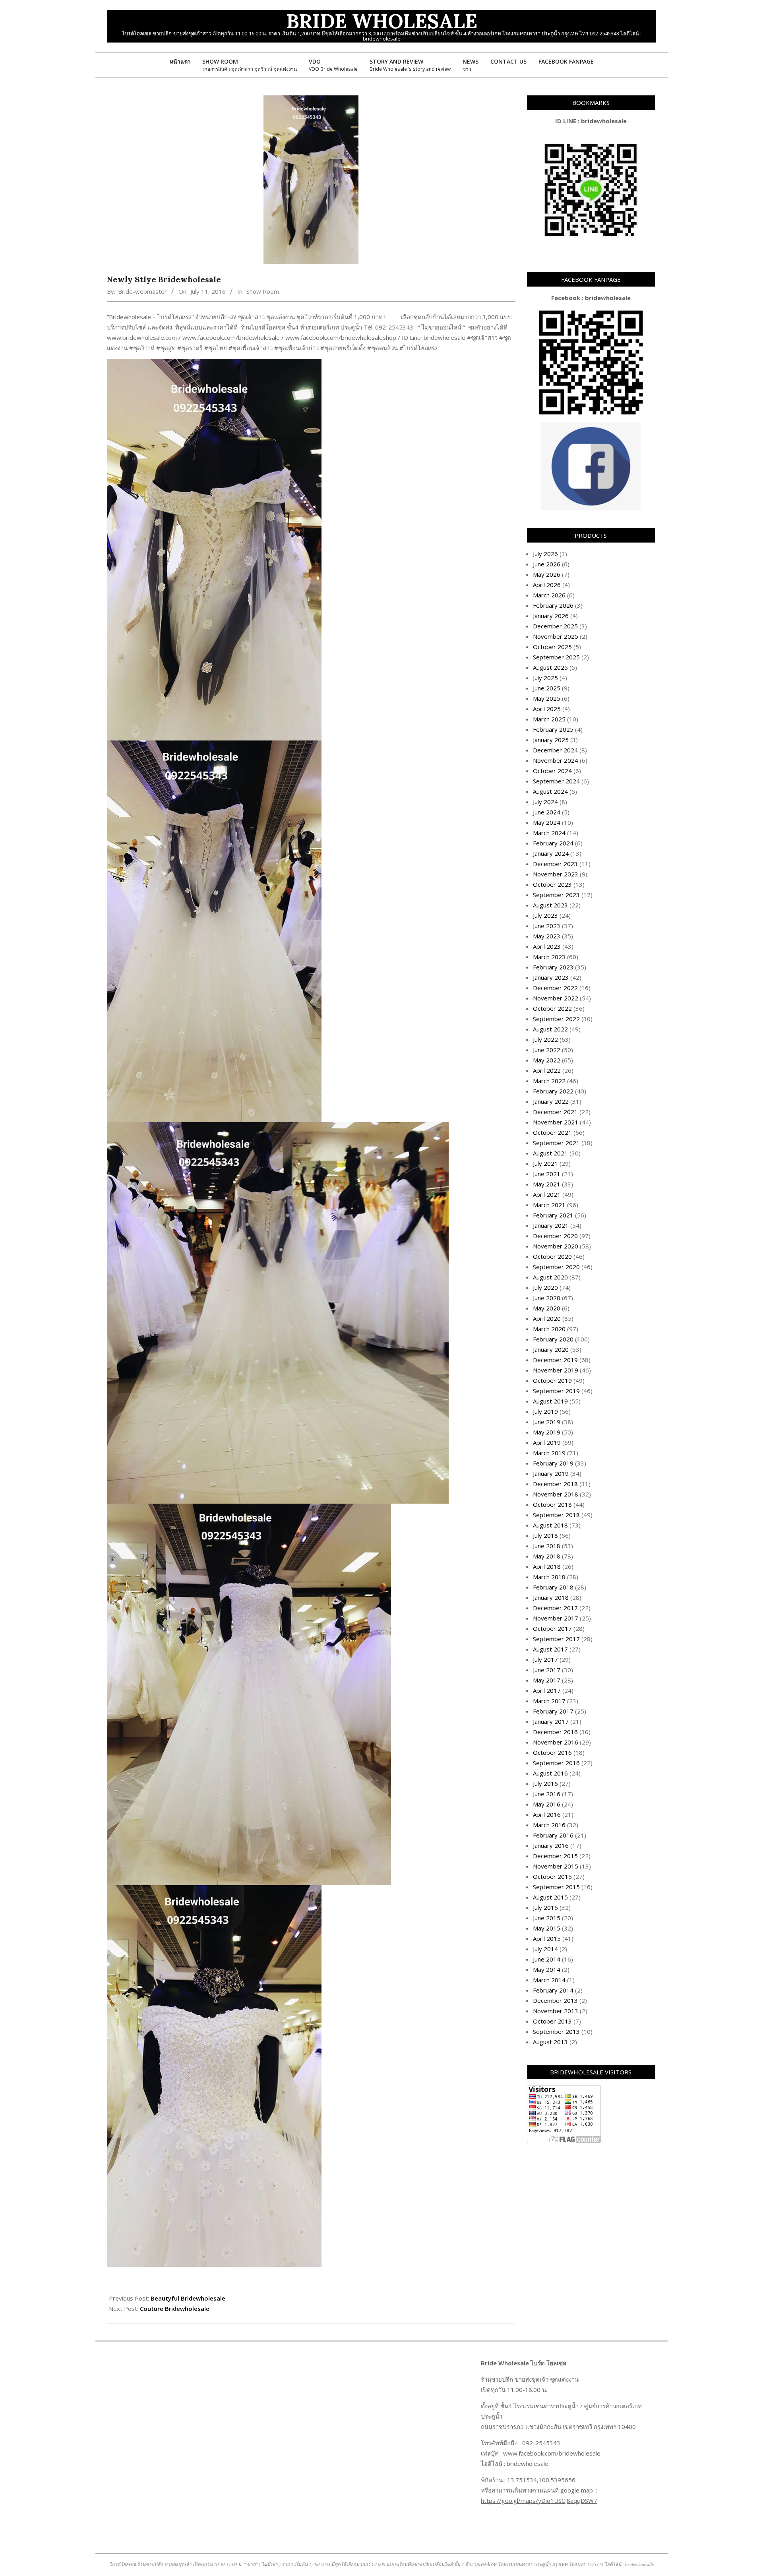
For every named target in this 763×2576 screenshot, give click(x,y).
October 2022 (552, 1008)
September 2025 (556, 657)
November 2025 (556, 636)
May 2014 (547, 1969)
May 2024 (547, 822)
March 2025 (549, 719)
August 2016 (550, 1773)
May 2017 (547, 1680)
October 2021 (552, 1132)
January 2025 (551, 740)
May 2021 (547, 1184)
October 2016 (552, 1752)
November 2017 (556, 1618)
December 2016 (555, 1732)
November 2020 (556, 1246)
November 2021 (556, 1122)
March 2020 (549, 1329)
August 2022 (550, 1029)
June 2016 (547, 1794)
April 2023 (547, 946)
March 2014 (549, 1980)
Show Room (263, 291)
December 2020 (555, 1236)
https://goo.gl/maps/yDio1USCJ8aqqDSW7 (539, 2500)
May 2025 (547, 698)
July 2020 (545, 1287)
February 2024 (553, 843)
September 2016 (556, 1763)
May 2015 (547, 1928)
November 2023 (556, 874)
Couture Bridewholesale (175, 2309)
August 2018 (550, 1525)
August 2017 (550, 1649)
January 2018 (551, 1597)
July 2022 (545, 1039)
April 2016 (547, 1814)
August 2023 (550, 905)
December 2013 (555, 2000)
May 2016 (547, 1804)
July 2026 (545, 554)
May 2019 (547, 1432)
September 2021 (556, 1143)
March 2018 (549, 1577)
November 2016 (556, 1742)
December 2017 (555, 1608)
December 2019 (555, 1360)
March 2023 (549, 957)
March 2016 (549, 1825)
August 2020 (550, 1277)
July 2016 (545, 1783)
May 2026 (547, 574)
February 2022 (553, 1091)
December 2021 (555, 1112)
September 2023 (556, 895)
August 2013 (550, 2042)
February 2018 (553, 1587)
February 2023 (553, 967)
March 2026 (549, 595)
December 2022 (555, 988)
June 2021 (547, 1174)
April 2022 (547, 1070)
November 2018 (556, 1494)
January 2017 (551, 1721)
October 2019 (552, 1380)
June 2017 (547, 1670)
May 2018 (547, 1556)
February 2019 (553, 1463)
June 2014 (547, 1959)
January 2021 (551, 1225)
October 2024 (552, 771)
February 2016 (553, 1835)
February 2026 (553, 605)
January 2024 (551, 853)
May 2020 (547, 1308)
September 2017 (556, 1639)
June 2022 (547, 1050)
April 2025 (547, 709)
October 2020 (552, 1256)
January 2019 (551, 1473)
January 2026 (551, 616)
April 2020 (547, 1318)
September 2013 (556, 2031)
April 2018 (547, 1566)
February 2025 (553, 729)
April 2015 (547, 1938)
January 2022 (551, 1101)
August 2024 (550, 791)
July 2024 (545, 802)
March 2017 (549, 1701)
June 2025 (547, 688)
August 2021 (550, 1153)
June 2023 (547, 926)
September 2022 (556, 1019)
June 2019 (547, 1422)
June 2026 (547, 564)
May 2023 (547, 936)
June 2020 (547, 1298)
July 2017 (545, 1659)
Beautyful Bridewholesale (188, 2298)
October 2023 (552, 884)
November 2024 (556, 760)
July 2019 (545, 1411)
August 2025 (550, 667)
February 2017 (553, 1711)
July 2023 (545, 915)
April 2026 (547, 585)
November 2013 (556, 2011)
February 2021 (553, 1215)
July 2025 (545, 678)
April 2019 (547, 1442)
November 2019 (556, 1370)
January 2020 (551, 1349)
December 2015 (555, 1856)
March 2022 (549, 1081)
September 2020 (556, 1267)
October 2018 (552, 1504)
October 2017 (552, 1628)
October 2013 (552, 2021)
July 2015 (545, 1907)
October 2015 (552, 1876)
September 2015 (556, 1887)
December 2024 (555, 750)
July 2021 (545, 1163)
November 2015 (556, 1866)
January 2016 (551, 1845)
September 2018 (556, 1515)
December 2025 (555, 626)
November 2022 (556, 998)
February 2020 (553, 1339)
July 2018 (545, 1535)
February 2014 (553, 1990)
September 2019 (556, 1391)
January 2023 (551, 977)
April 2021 (547, 1194)
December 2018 (555, 1484)
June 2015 (547, 1918)
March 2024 (549, 833)
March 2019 (549, 1453)
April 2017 (547, 1690)
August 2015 (550, 1897)
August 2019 (550, 1401)
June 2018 (547, 1546)
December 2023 (555, 864)
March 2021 (549, 1205)
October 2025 (552, 647)
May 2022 (547, 1060)
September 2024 (556, 781)
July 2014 (545, 1949)
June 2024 (547, 812)
